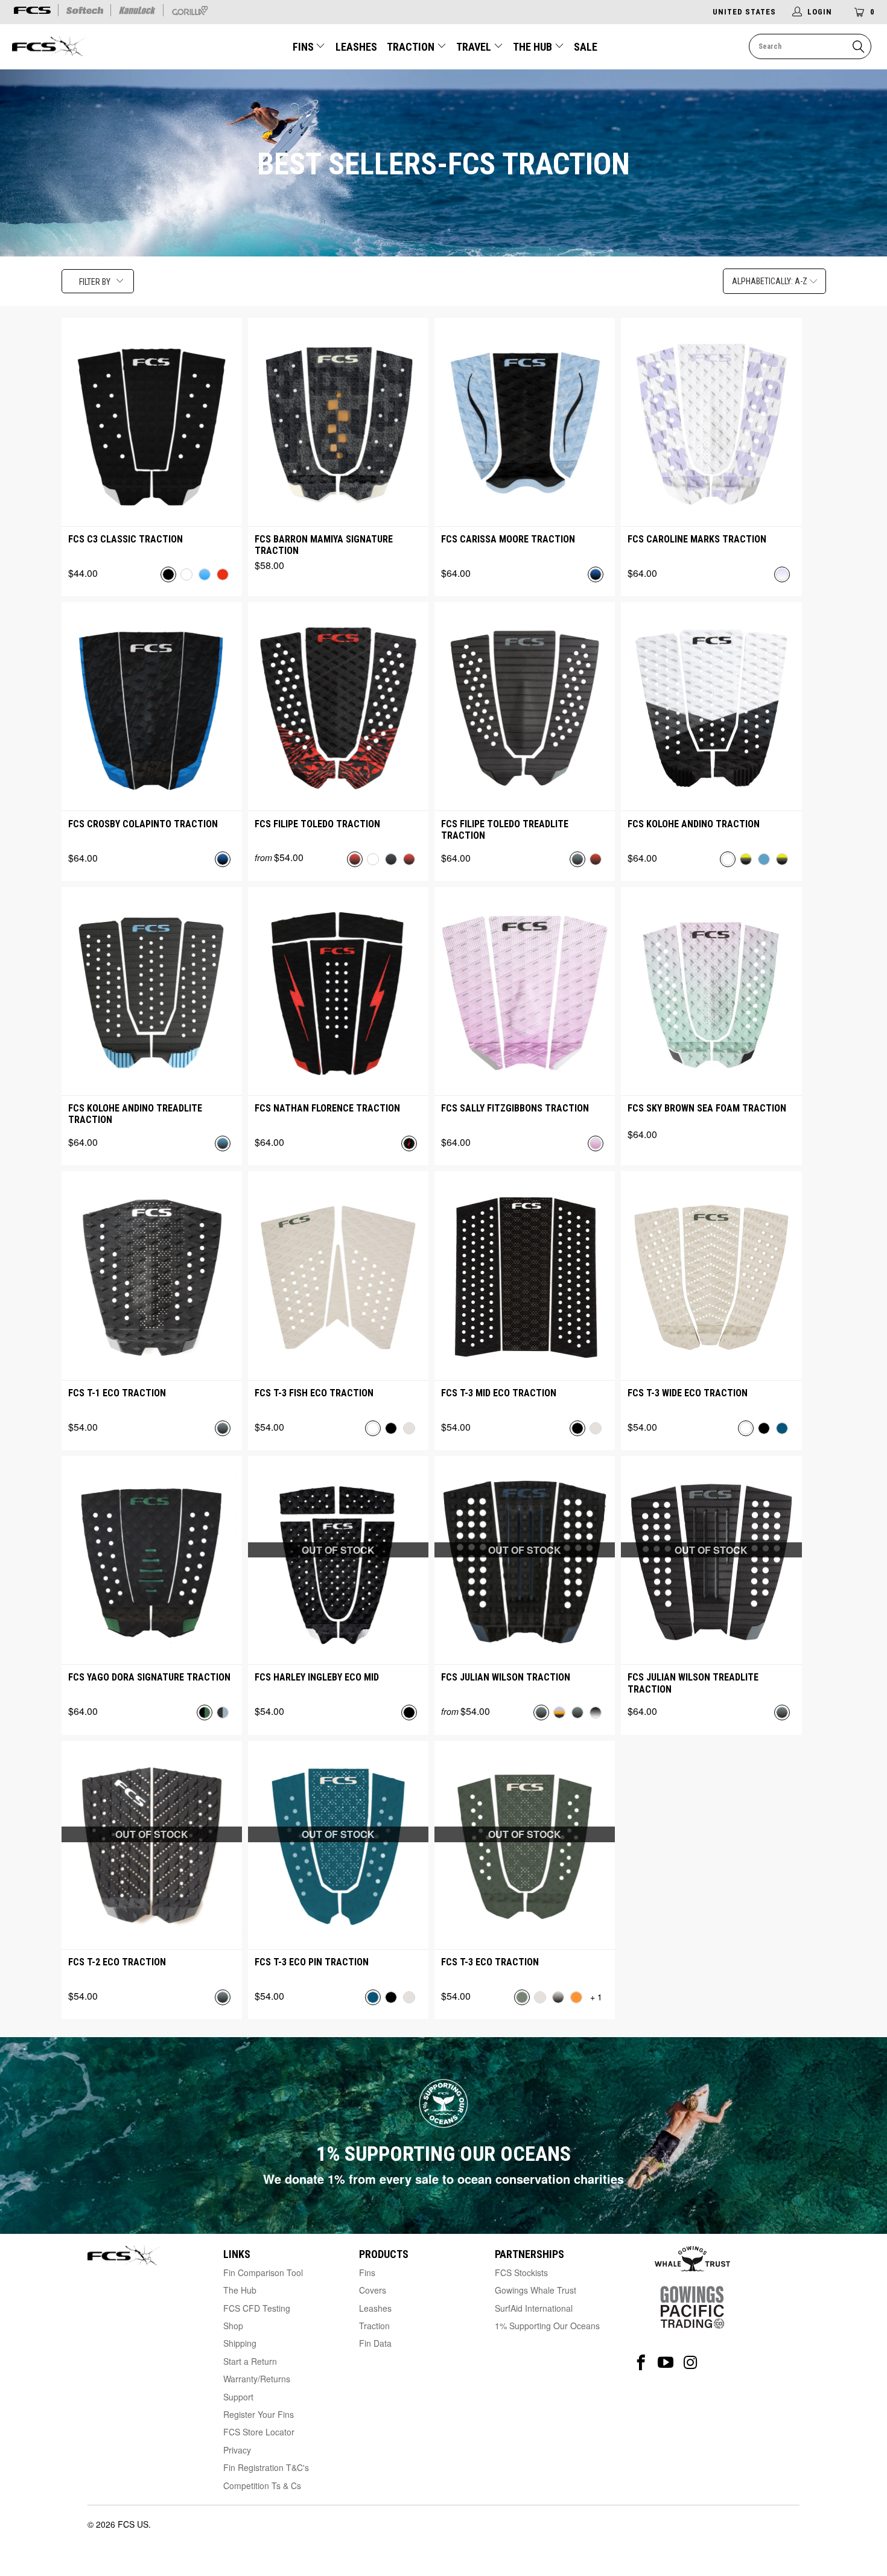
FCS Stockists (521, 2272)
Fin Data (375, 2343)
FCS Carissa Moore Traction (508, 539)
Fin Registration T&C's (266, 2467)
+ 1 (596, 1997)
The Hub (534, 47)
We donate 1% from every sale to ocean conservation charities (443, 2179)
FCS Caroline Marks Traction (697, 539)
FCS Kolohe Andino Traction (694, 824)
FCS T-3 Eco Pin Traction (312, 1962)
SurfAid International (534, 2308)
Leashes (356, 47)
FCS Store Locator (259, 2432)
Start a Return (250, 2361)
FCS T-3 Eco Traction (490, 1962)
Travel (474, 47)
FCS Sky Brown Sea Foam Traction (707, 1108)
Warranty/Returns (257, 2379)
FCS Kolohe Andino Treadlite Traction (135, 1114)
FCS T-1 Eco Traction (117, 1393)
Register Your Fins (259, 2414)
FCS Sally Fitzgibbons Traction (515, 1108)
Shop (233, 2326)
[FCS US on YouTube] (666, 2363)
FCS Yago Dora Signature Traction (149, 1677)
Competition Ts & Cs (262, 2485)
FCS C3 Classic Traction (126, 539)
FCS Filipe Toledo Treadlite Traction (505, 830)
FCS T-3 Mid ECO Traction (499, 1393)
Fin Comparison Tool (263, 2272)
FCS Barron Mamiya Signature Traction (324, 545)
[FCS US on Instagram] (691, 2363)
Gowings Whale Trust (536, 2290)
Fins (303, 47)
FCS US (133, 2524)
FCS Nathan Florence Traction (327, 1108)
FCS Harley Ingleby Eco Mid (317, 1677)
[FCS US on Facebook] (641, 2363)
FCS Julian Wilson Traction (506, 1677)
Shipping (240, 2343)
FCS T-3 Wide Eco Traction (688, 1393)
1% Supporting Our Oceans (547, 2326)
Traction (412, 47)
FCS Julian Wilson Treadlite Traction (693, 1683)
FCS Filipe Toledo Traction (317, 824)
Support (238, 2397)
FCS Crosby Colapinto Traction (143, 824)
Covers (373, 2290)
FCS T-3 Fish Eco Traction (314, 1393)
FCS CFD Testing (257, 2308)
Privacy (237, 2450)
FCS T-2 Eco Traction (117, 1962)
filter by (95, 282)
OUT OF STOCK (338, 1550)
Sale (586, 47)
